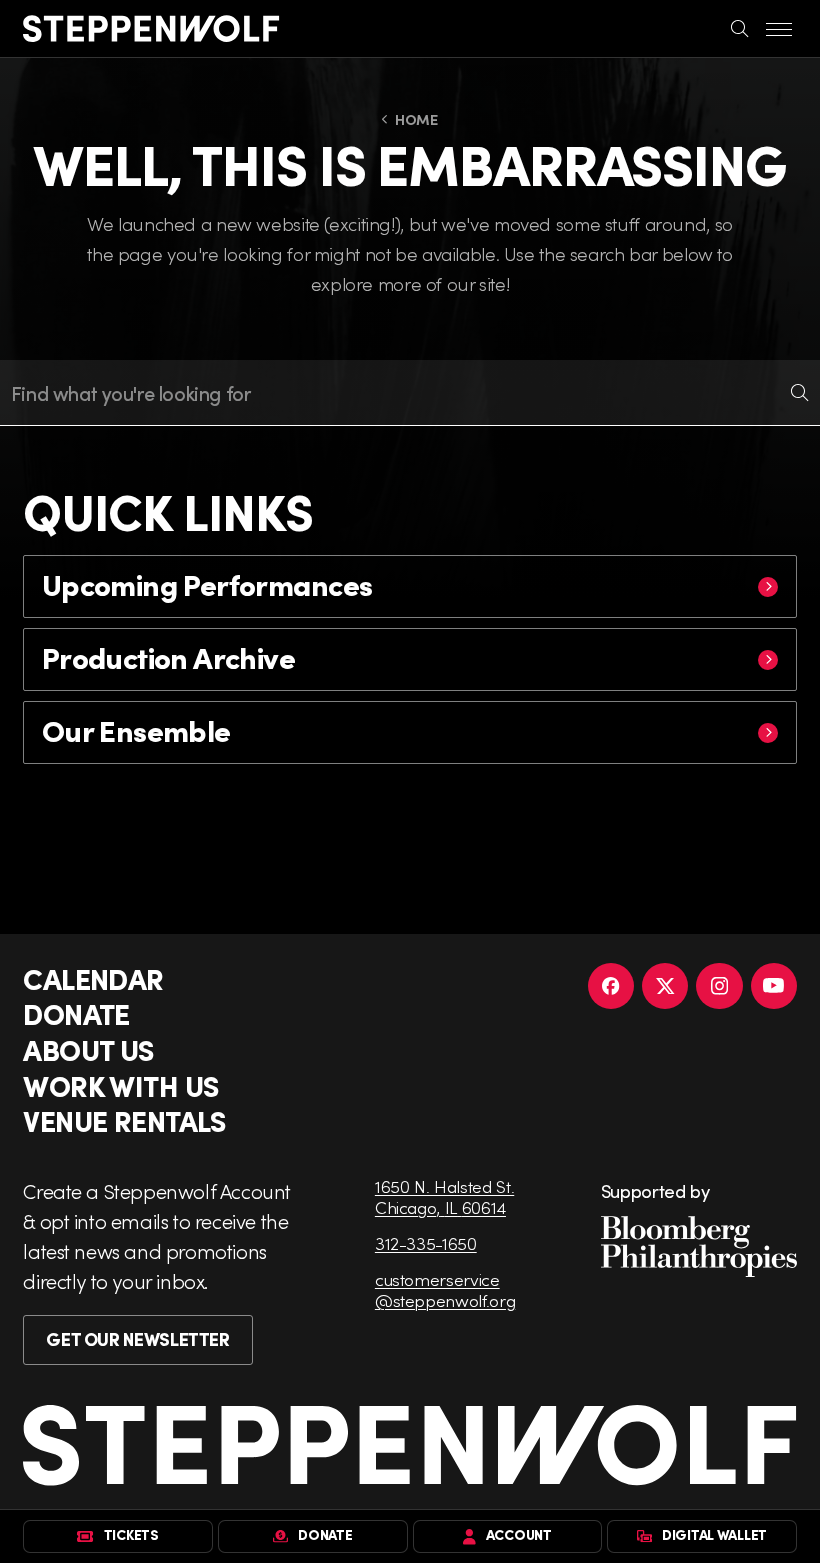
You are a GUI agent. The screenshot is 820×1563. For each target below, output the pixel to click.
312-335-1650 (426, 1243)
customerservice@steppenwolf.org (445, 1290)
